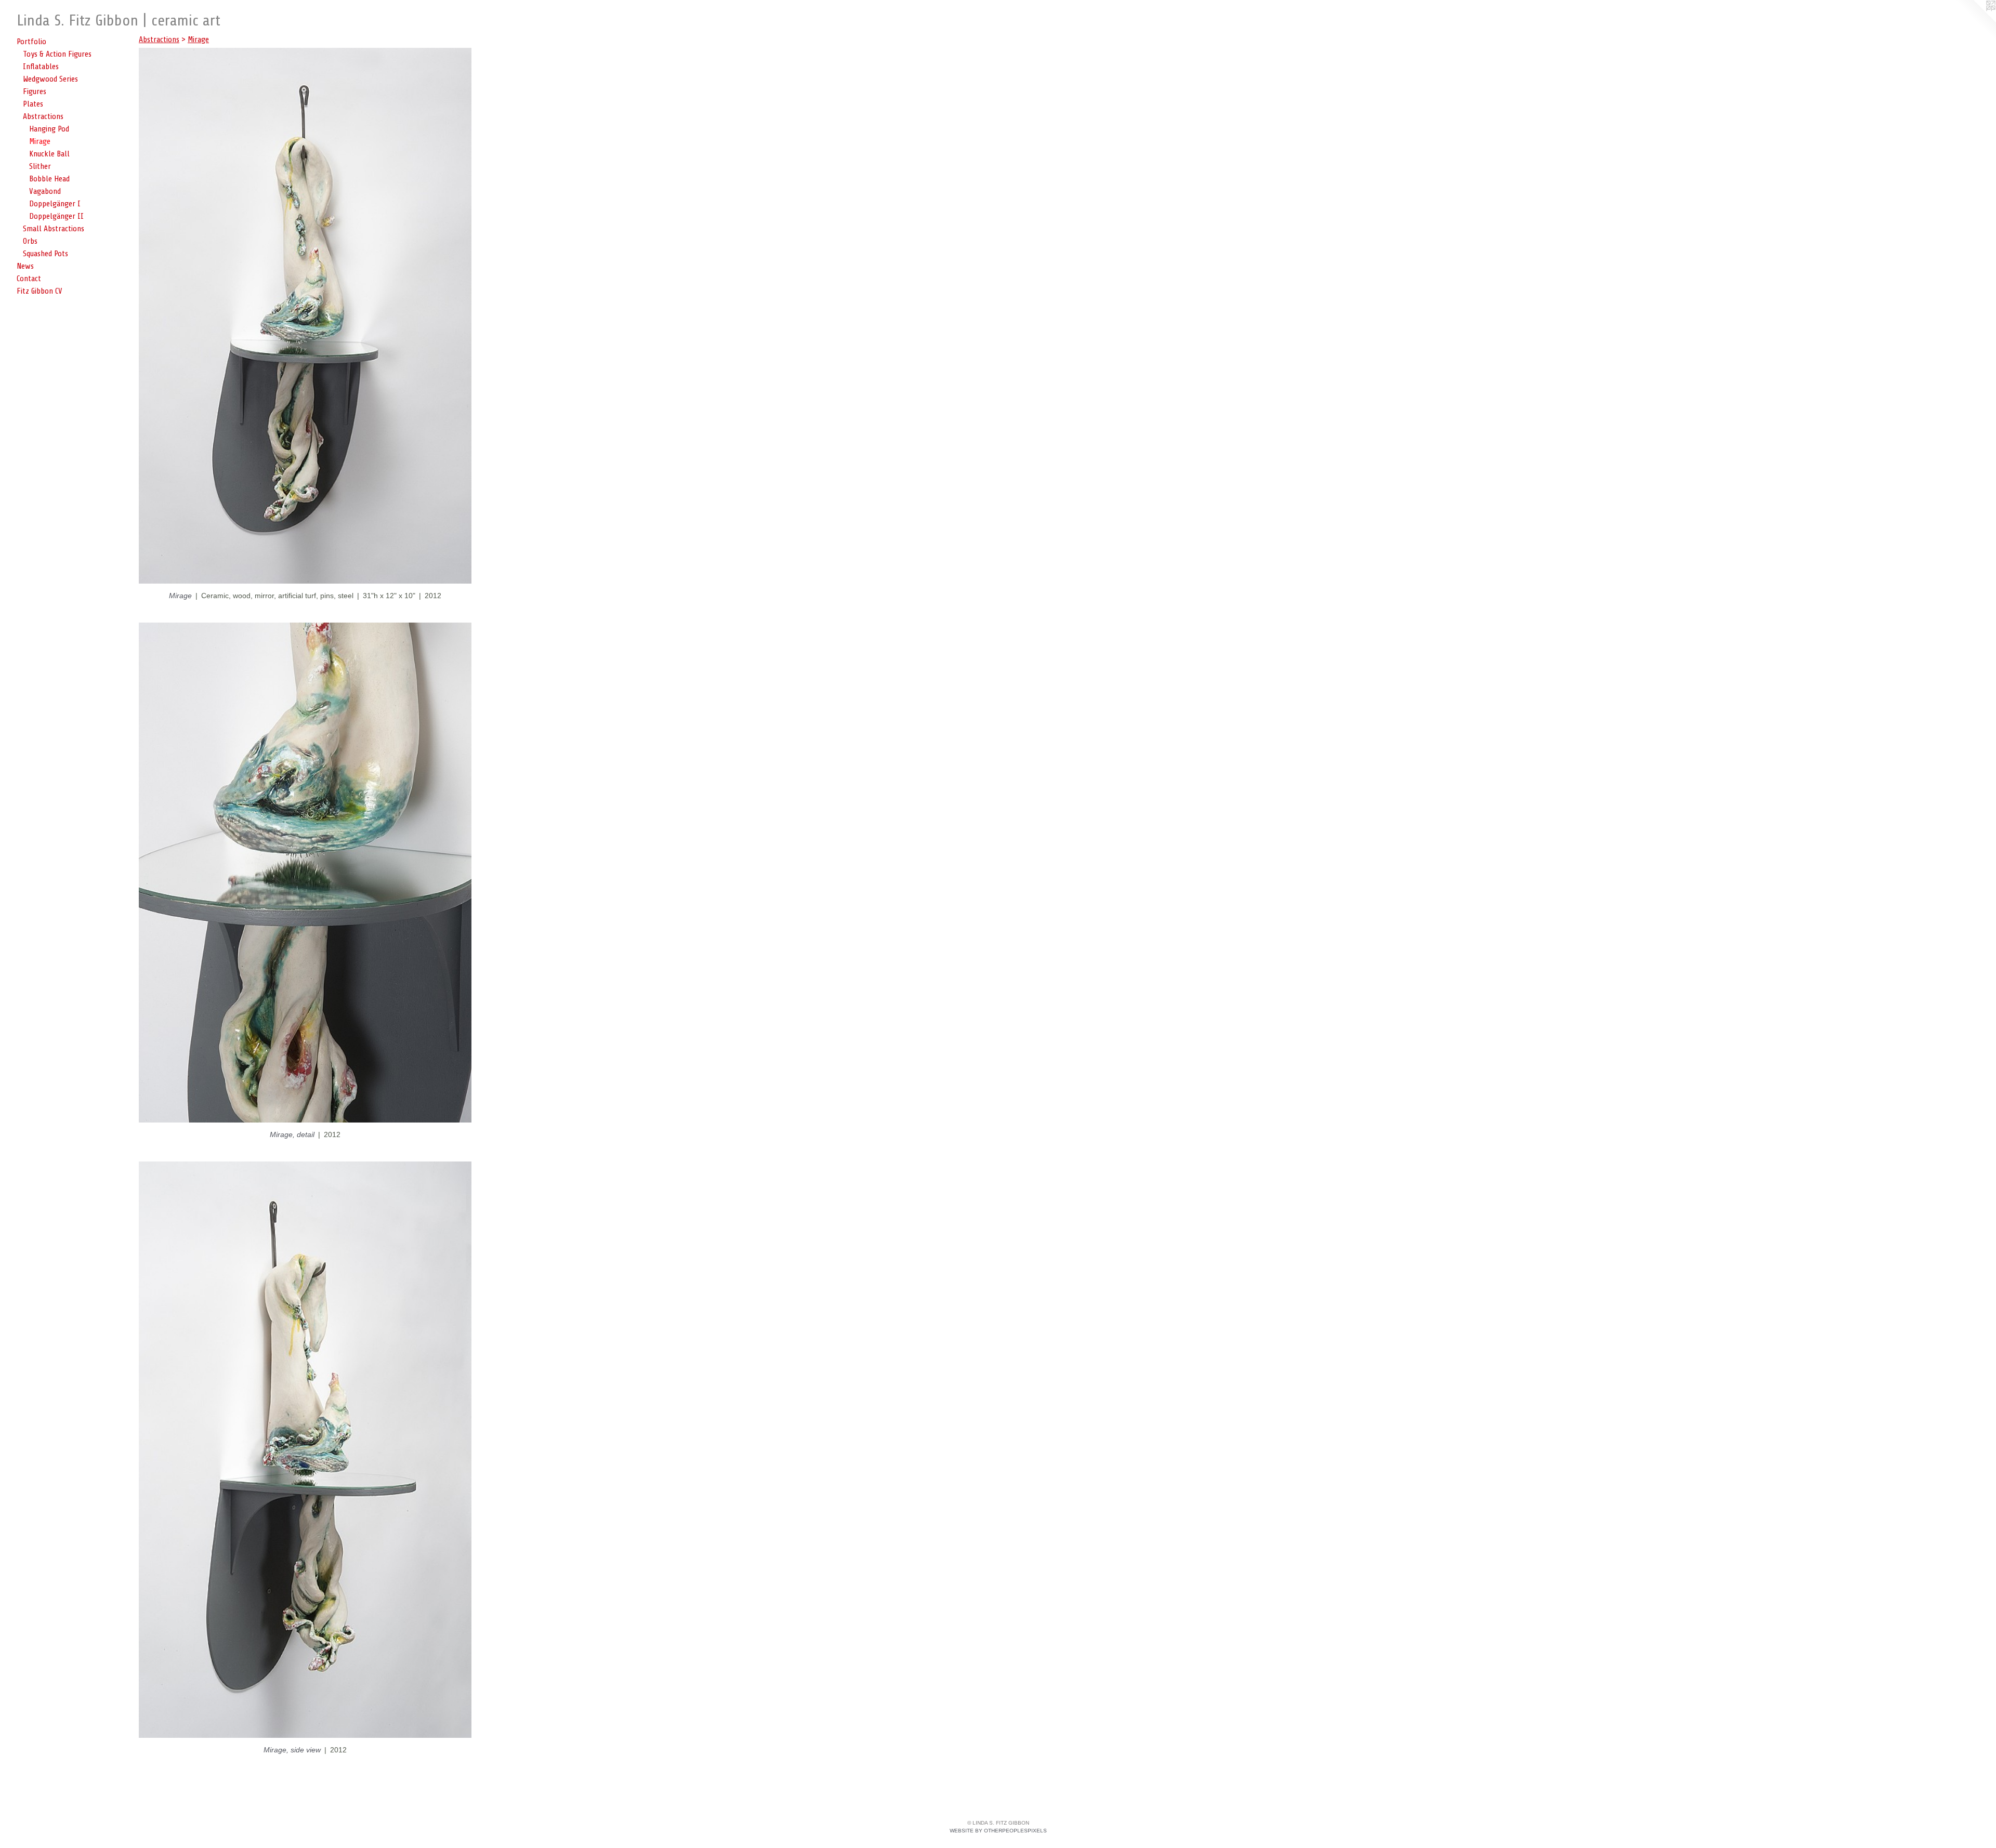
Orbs (30, 241)
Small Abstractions (54, 229)
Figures (35, 91)
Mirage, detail (292, 1134)
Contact (29, 279)
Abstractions (43, 116)
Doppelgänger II (56, 216)
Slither (40, 166)
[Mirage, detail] (305, 873)
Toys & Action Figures (57, 54)
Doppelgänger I (55, 204)
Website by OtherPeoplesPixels (998, 1831)
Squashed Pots (45, 254)
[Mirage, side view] (305, 1450)
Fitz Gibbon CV (40, 291)
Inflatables (41, 67)
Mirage (40, 141)
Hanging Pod (49, 129)
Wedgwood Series (50, 79)
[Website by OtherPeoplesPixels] (1975, 21)
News (25, 266)
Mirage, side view (292, 1750)
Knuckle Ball (49, 154)
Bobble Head (49, 179)
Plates (33, 104)
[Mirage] (305, 316)
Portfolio (31, 42)
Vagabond (45, 191)
